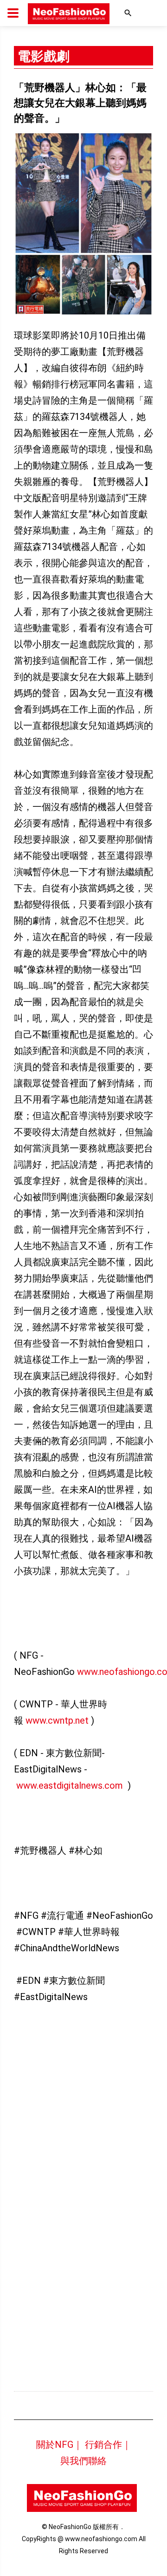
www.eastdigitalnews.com (70, 1785)
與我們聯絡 (83, 2461)
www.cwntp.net (57, 1720)
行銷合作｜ (108, 2445)
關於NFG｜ (59, 2445)
